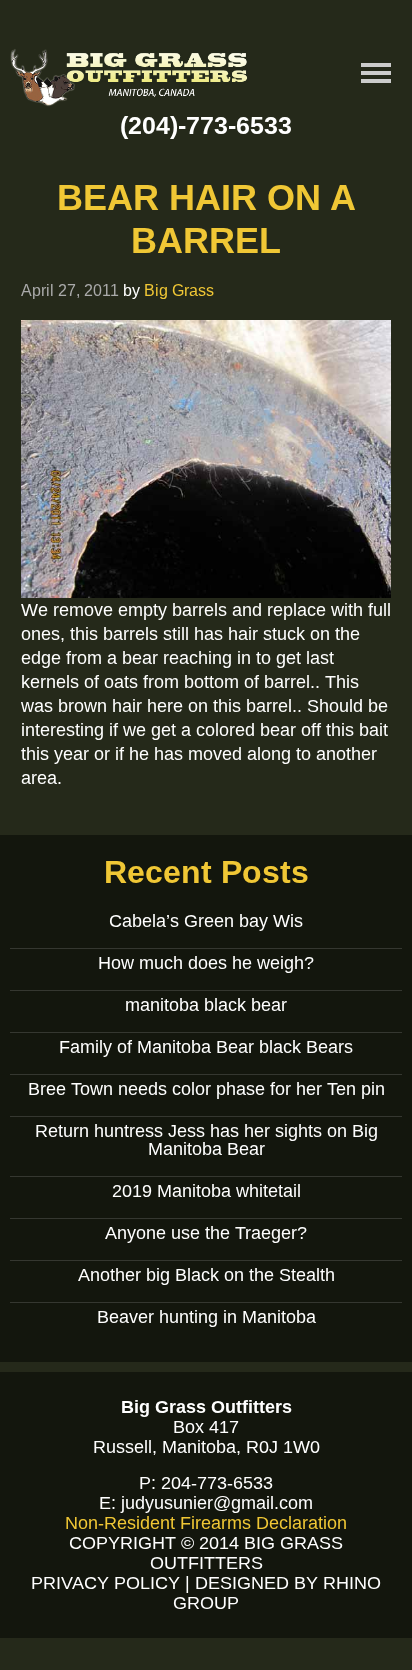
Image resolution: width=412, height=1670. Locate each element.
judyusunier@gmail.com (217, 1503)
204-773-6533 (217, 1483)
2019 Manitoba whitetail (206, 1191)
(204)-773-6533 (206, 125)
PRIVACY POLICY (105, 1583)
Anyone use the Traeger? (206, 1233)
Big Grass (179, 290)
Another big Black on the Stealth (206, 1275)
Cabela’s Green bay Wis (206, 921)
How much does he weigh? (206, 963)
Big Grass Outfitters (130, 80)
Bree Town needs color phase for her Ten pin (206, 1089)
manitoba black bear (206, 1005)
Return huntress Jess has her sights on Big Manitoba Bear (206, 1140)
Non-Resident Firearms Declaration (206, 1523)
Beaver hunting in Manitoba (206, 1317)
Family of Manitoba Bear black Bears (206, 1047)
